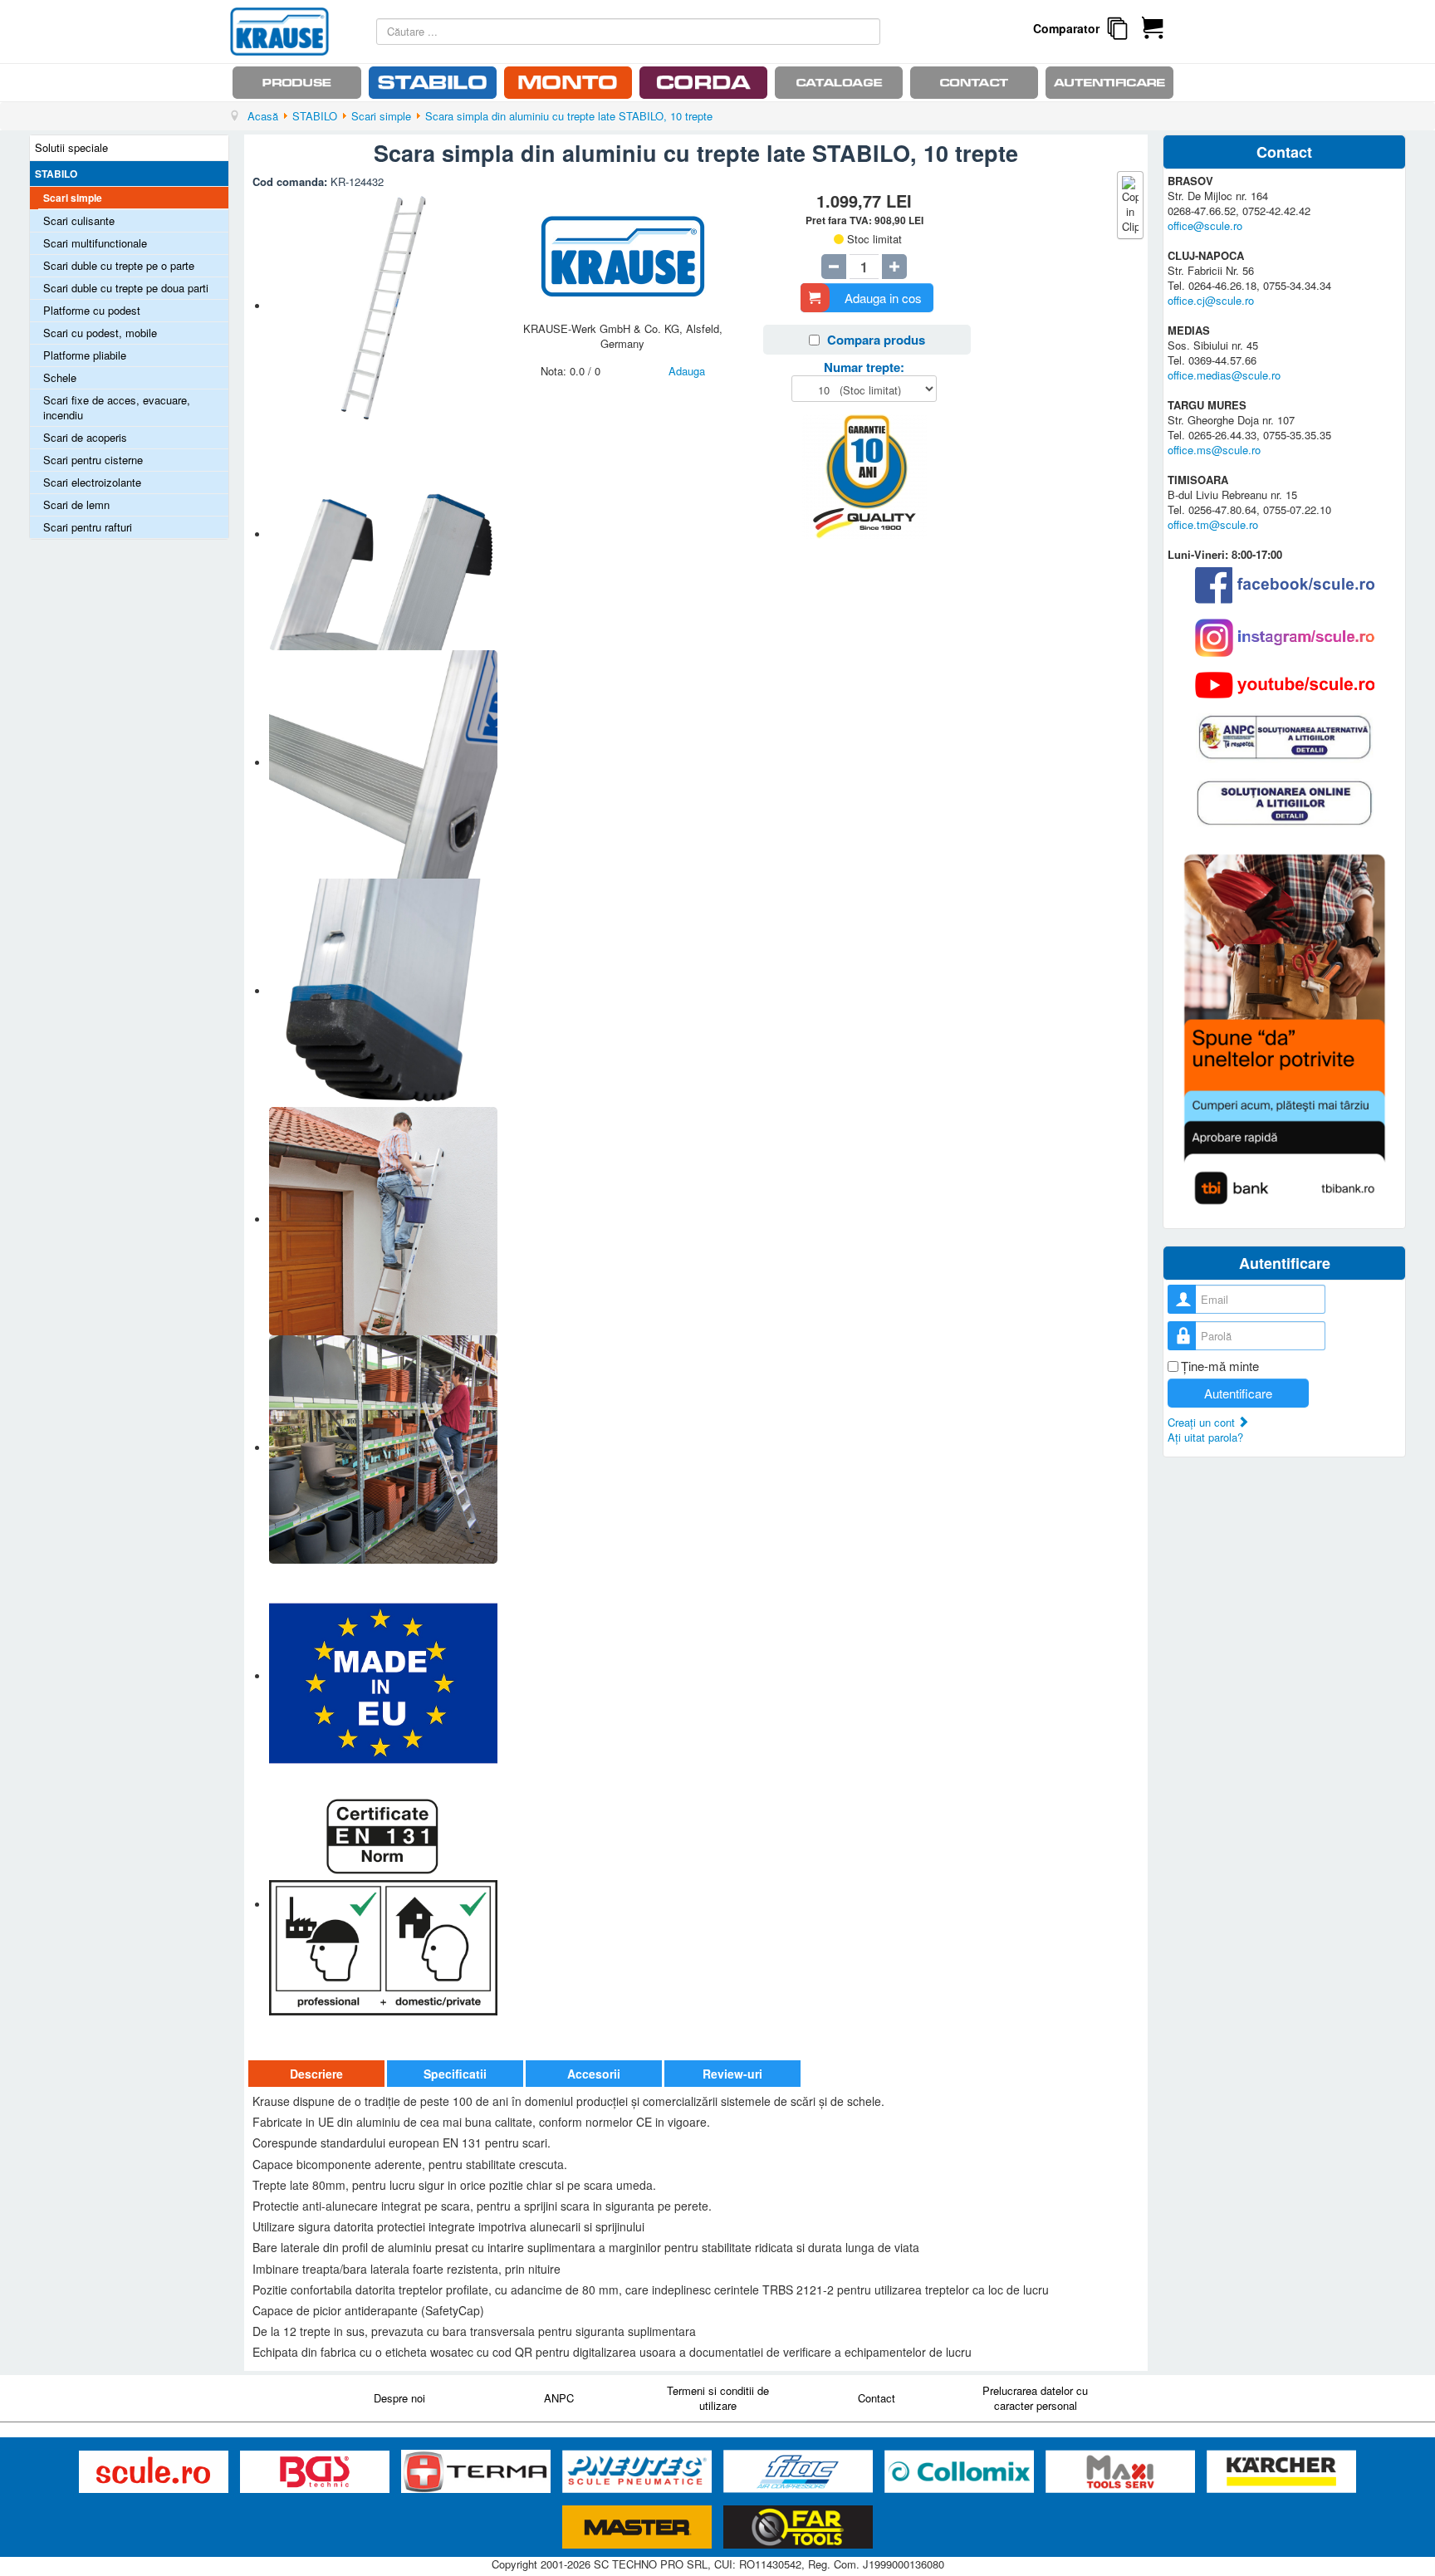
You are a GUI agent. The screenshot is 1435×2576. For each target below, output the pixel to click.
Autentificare (1238, 1393)
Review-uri (732, 2074)
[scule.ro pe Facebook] (1285, 585)
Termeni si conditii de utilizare (718, 2398)
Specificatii (455, 2074)
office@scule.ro (1205, 225)
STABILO (56, 174)
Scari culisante (79, 220)
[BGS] (316, 2472)
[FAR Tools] (798, 2527)
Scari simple (73, 198)
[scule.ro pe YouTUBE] (1285, 685)
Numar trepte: (864, 367)
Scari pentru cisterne (93, 460)
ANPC (559, 2398)
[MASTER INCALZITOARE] (639, 2527)
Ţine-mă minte (1220, 1366)
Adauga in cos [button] (883, 298)
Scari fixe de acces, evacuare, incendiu (117, 407)
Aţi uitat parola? (1205, 1437)
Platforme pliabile (85, 355)
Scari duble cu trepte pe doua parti (126, 288)
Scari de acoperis (85, 437)
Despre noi (399, 2398)
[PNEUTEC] (639, 2472)
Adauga (687, 371)
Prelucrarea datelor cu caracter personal (1035, 2398)
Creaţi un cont (1203, 1422)
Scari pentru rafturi (88, 527)
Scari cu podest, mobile (100, 333)
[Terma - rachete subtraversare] (478, 2472)
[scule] (155, 2472)
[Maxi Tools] (1122, 2472)
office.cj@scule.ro (1211, 300)
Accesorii (594, 2074)
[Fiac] (800, 2472)
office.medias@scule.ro (1224, 375)
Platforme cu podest (92, 310)
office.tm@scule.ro (1213, 524)
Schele (60, 377)
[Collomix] (961, 2472)
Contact (877, 2398)
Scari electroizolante (92, 482)
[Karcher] (1281, 2472)
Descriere (316, 2074)
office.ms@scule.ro (1214, 450)
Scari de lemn (76, 504)
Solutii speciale (71, 147)
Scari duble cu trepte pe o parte (119, 265)
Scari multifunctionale (95, 243)
